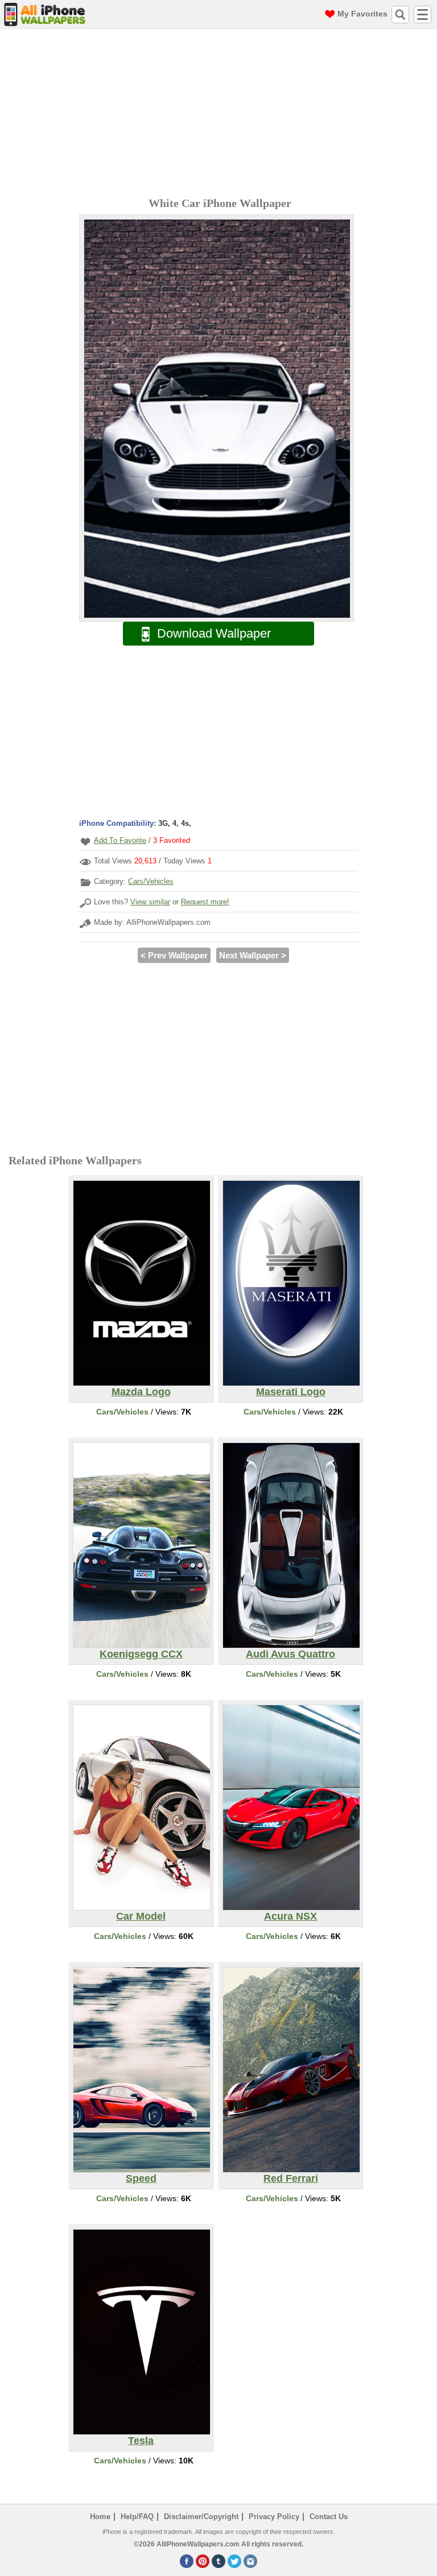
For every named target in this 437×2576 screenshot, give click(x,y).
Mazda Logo (141, 1392)
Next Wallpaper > (253, 955)
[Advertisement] (221, 114)
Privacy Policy (274, 2517)
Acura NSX (290, 1916)
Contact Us (329, 2517)
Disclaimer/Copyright (201, 2517)
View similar (150, 902)
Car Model (141, 1916)
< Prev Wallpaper (174, 955)
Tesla (141, 2441)
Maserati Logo (291, 1392)
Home (100, 2517)
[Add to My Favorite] (85, 842)
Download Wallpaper (214, 633)
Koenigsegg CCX (141, 1654)
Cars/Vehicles (151, 881)
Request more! (205, 902)
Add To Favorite (120, 840)
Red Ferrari (291, 2178)
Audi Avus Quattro (290, 1654)
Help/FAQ (137, 2517)
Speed (141, 2178)
